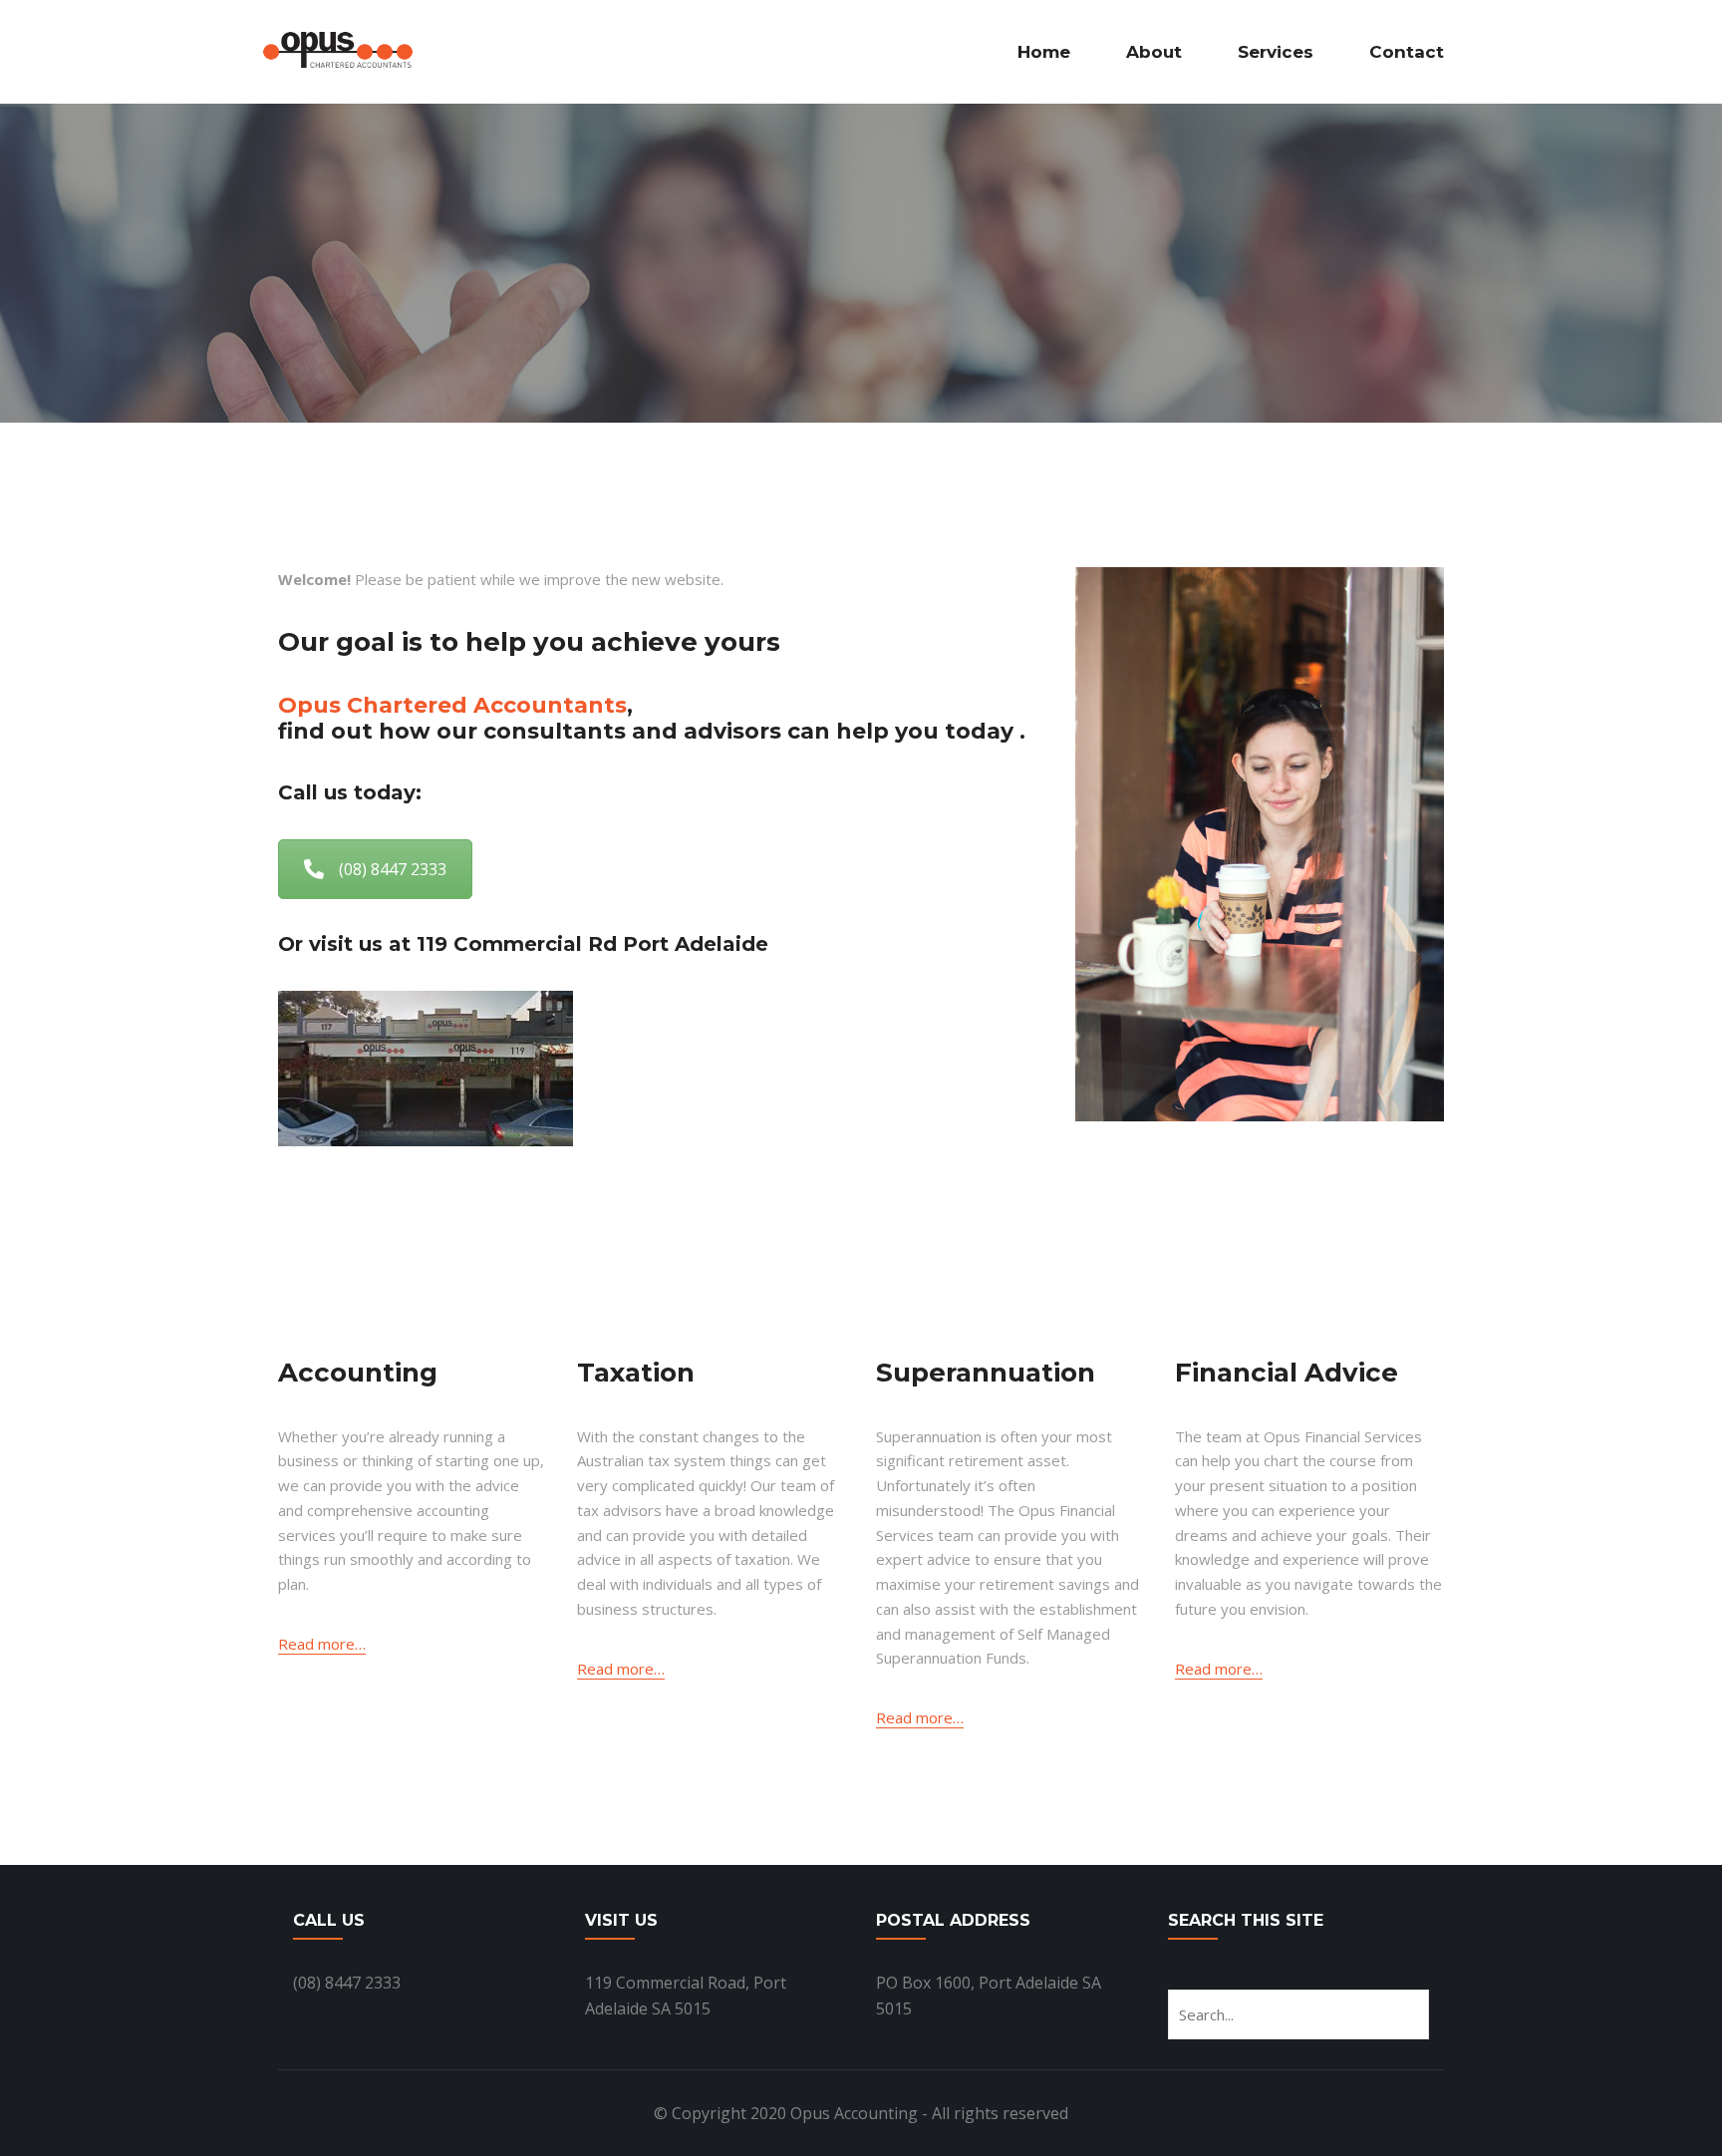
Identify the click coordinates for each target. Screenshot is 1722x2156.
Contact (1407, 52)
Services (1276, 52)
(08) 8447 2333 (393, 869)
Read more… (322, 1644)
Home (1044, 52)
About (1154, 52)
